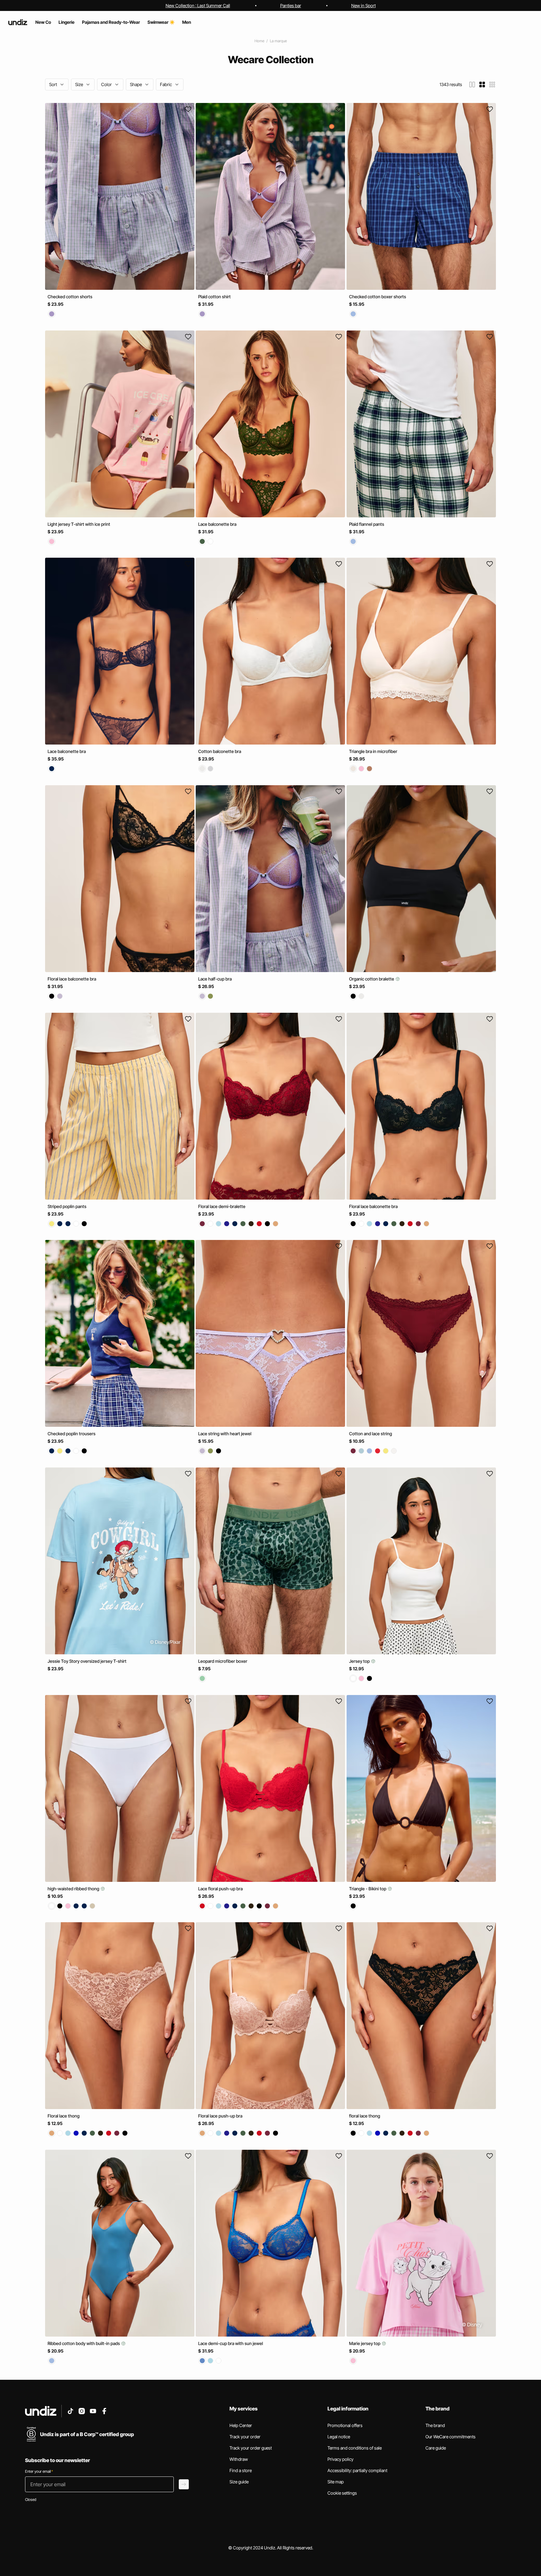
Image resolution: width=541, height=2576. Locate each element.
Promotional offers (345, 2425)
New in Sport (363, 5)
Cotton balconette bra (220, 751)
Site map (336, 2482)
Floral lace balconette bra (72, 979)
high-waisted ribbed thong (74, 1888)
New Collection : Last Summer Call (198, 5)
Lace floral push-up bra (220, 1888)
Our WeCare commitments (451, 2437)
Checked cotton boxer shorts (378, 297)
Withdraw (239, 2459)
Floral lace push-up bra (220, 2116)
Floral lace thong (64, 2116)
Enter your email (39, 2471)
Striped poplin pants (67, 1206)
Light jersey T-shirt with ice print (79, 524)
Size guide (239, 2482)
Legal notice (339, 2437)
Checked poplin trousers (72, 1434)
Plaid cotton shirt (214, 297)
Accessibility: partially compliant (357, 2470)
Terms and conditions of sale (355, 2448)
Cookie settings (342, 2493)
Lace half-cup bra (215, 979)
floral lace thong (365, 2116)
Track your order (245, 2437)
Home (259, 41)
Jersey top (360, 1661)
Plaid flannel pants (367, 524)
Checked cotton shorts (70, 297)
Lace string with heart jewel (225, 1434)
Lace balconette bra (217, 524)
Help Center (241, 2425)
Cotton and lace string (371, 1434)
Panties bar (291, 5)
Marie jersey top (365, 2343)
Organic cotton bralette (372, 979)
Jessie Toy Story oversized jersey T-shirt (87, 1661)
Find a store (241, 2470)
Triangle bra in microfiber (373, 751)
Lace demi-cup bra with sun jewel (231, 2343)
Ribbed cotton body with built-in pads (84, 2343)
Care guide (436, 2448)
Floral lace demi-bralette (222, 1206)
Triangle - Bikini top (368, 1888)
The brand (435, 2425)
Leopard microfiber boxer (223, 1661)
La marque (278, 41)
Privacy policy (340, 2459)
